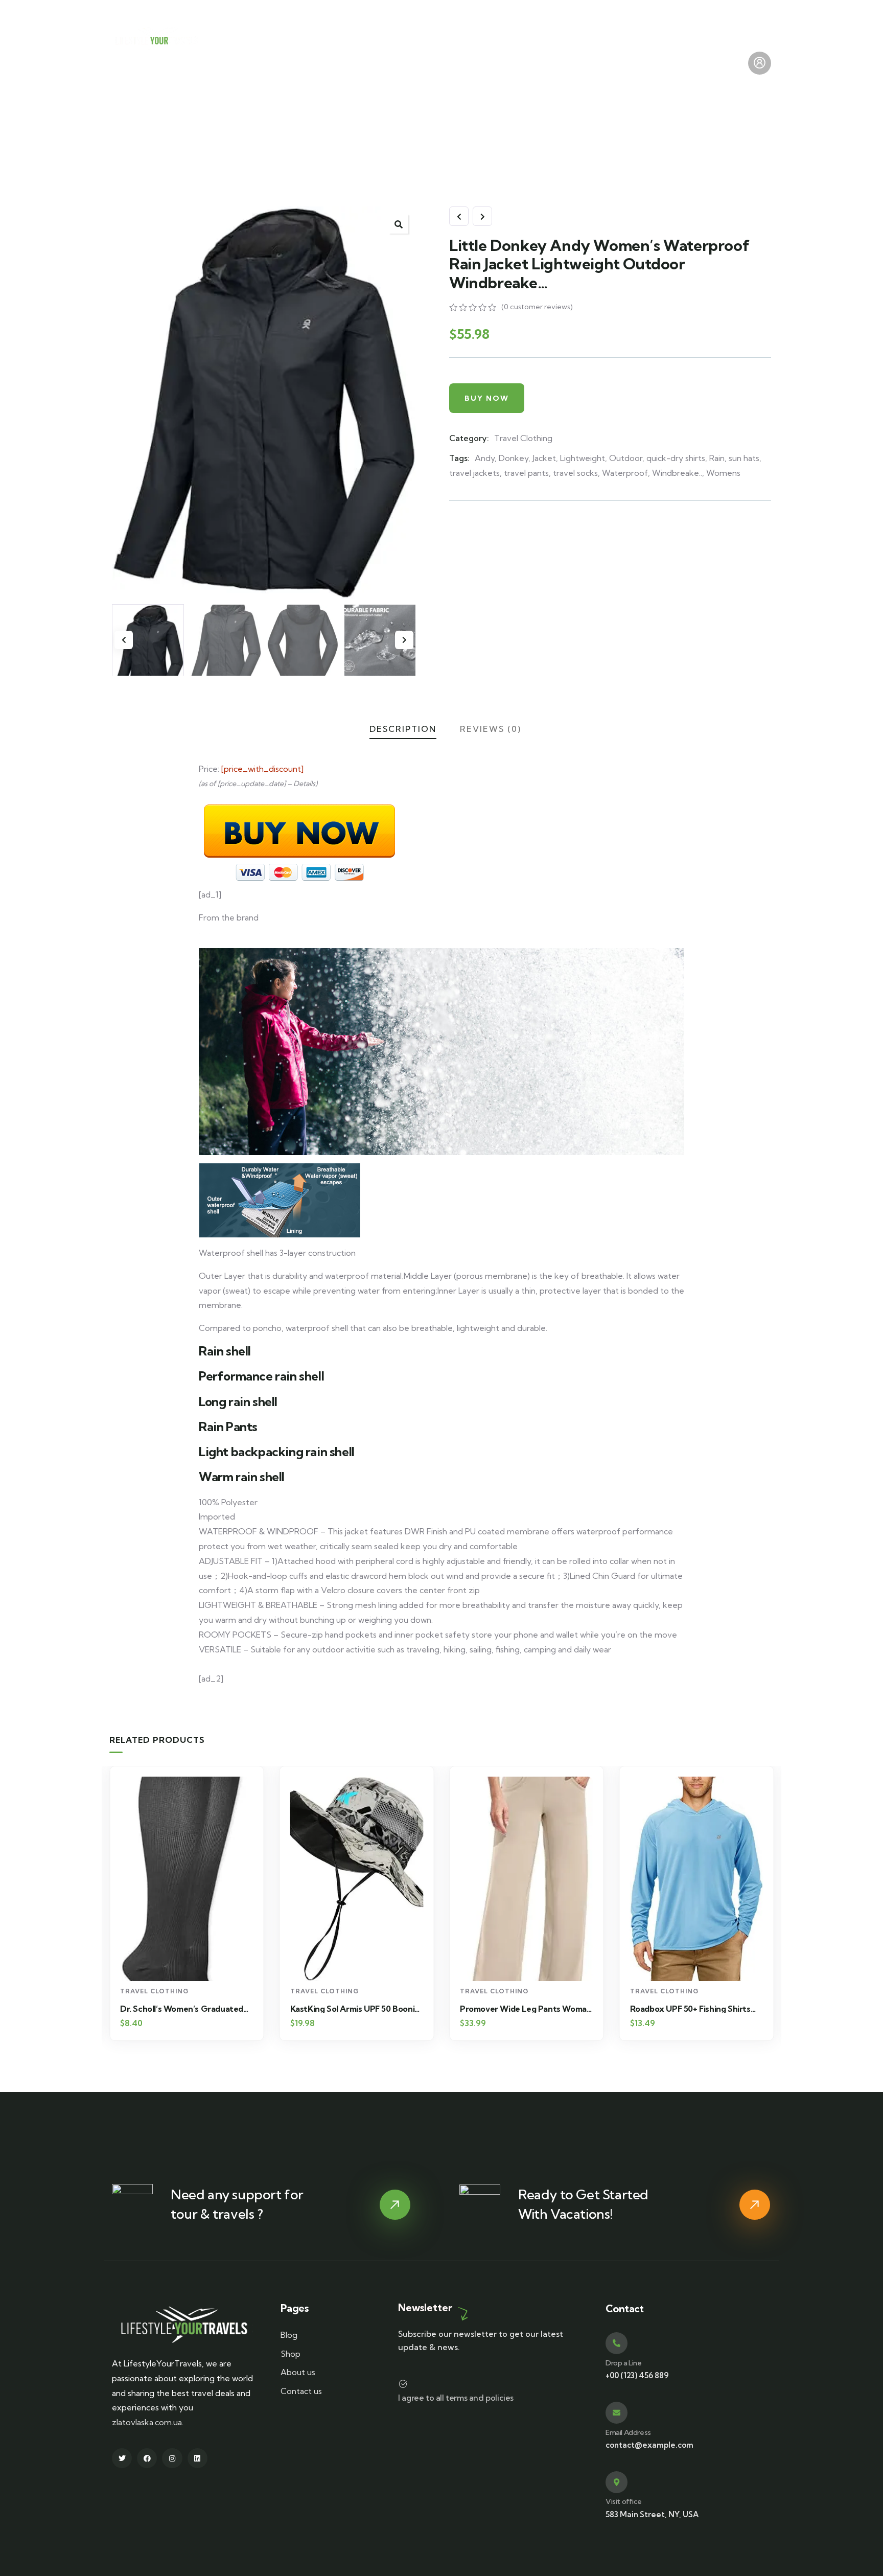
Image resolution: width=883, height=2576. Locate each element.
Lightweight (583, 458)
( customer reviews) (537, 307)
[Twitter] (122, 2458)
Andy (485, 458)
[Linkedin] (197, 2458)
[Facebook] (147, 2458)
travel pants (526, 473)
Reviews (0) (491, 729)
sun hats (744, 458)
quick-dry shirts (676, 458)
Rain (717, 458)
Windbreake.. (677, 473)
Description (403, 729)
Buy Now (487, 398)
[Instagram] (172, 2458)
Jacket (544, 458)
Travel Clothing (523, 438)
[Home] (158, 38)
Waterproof (625, 473)
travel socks (575, 473)
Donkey (514, 458)
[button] (399, 224)
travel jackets (474, 473)
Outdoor (626, 458)
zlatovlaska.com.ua (147, 2422)
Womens (723, 473)
